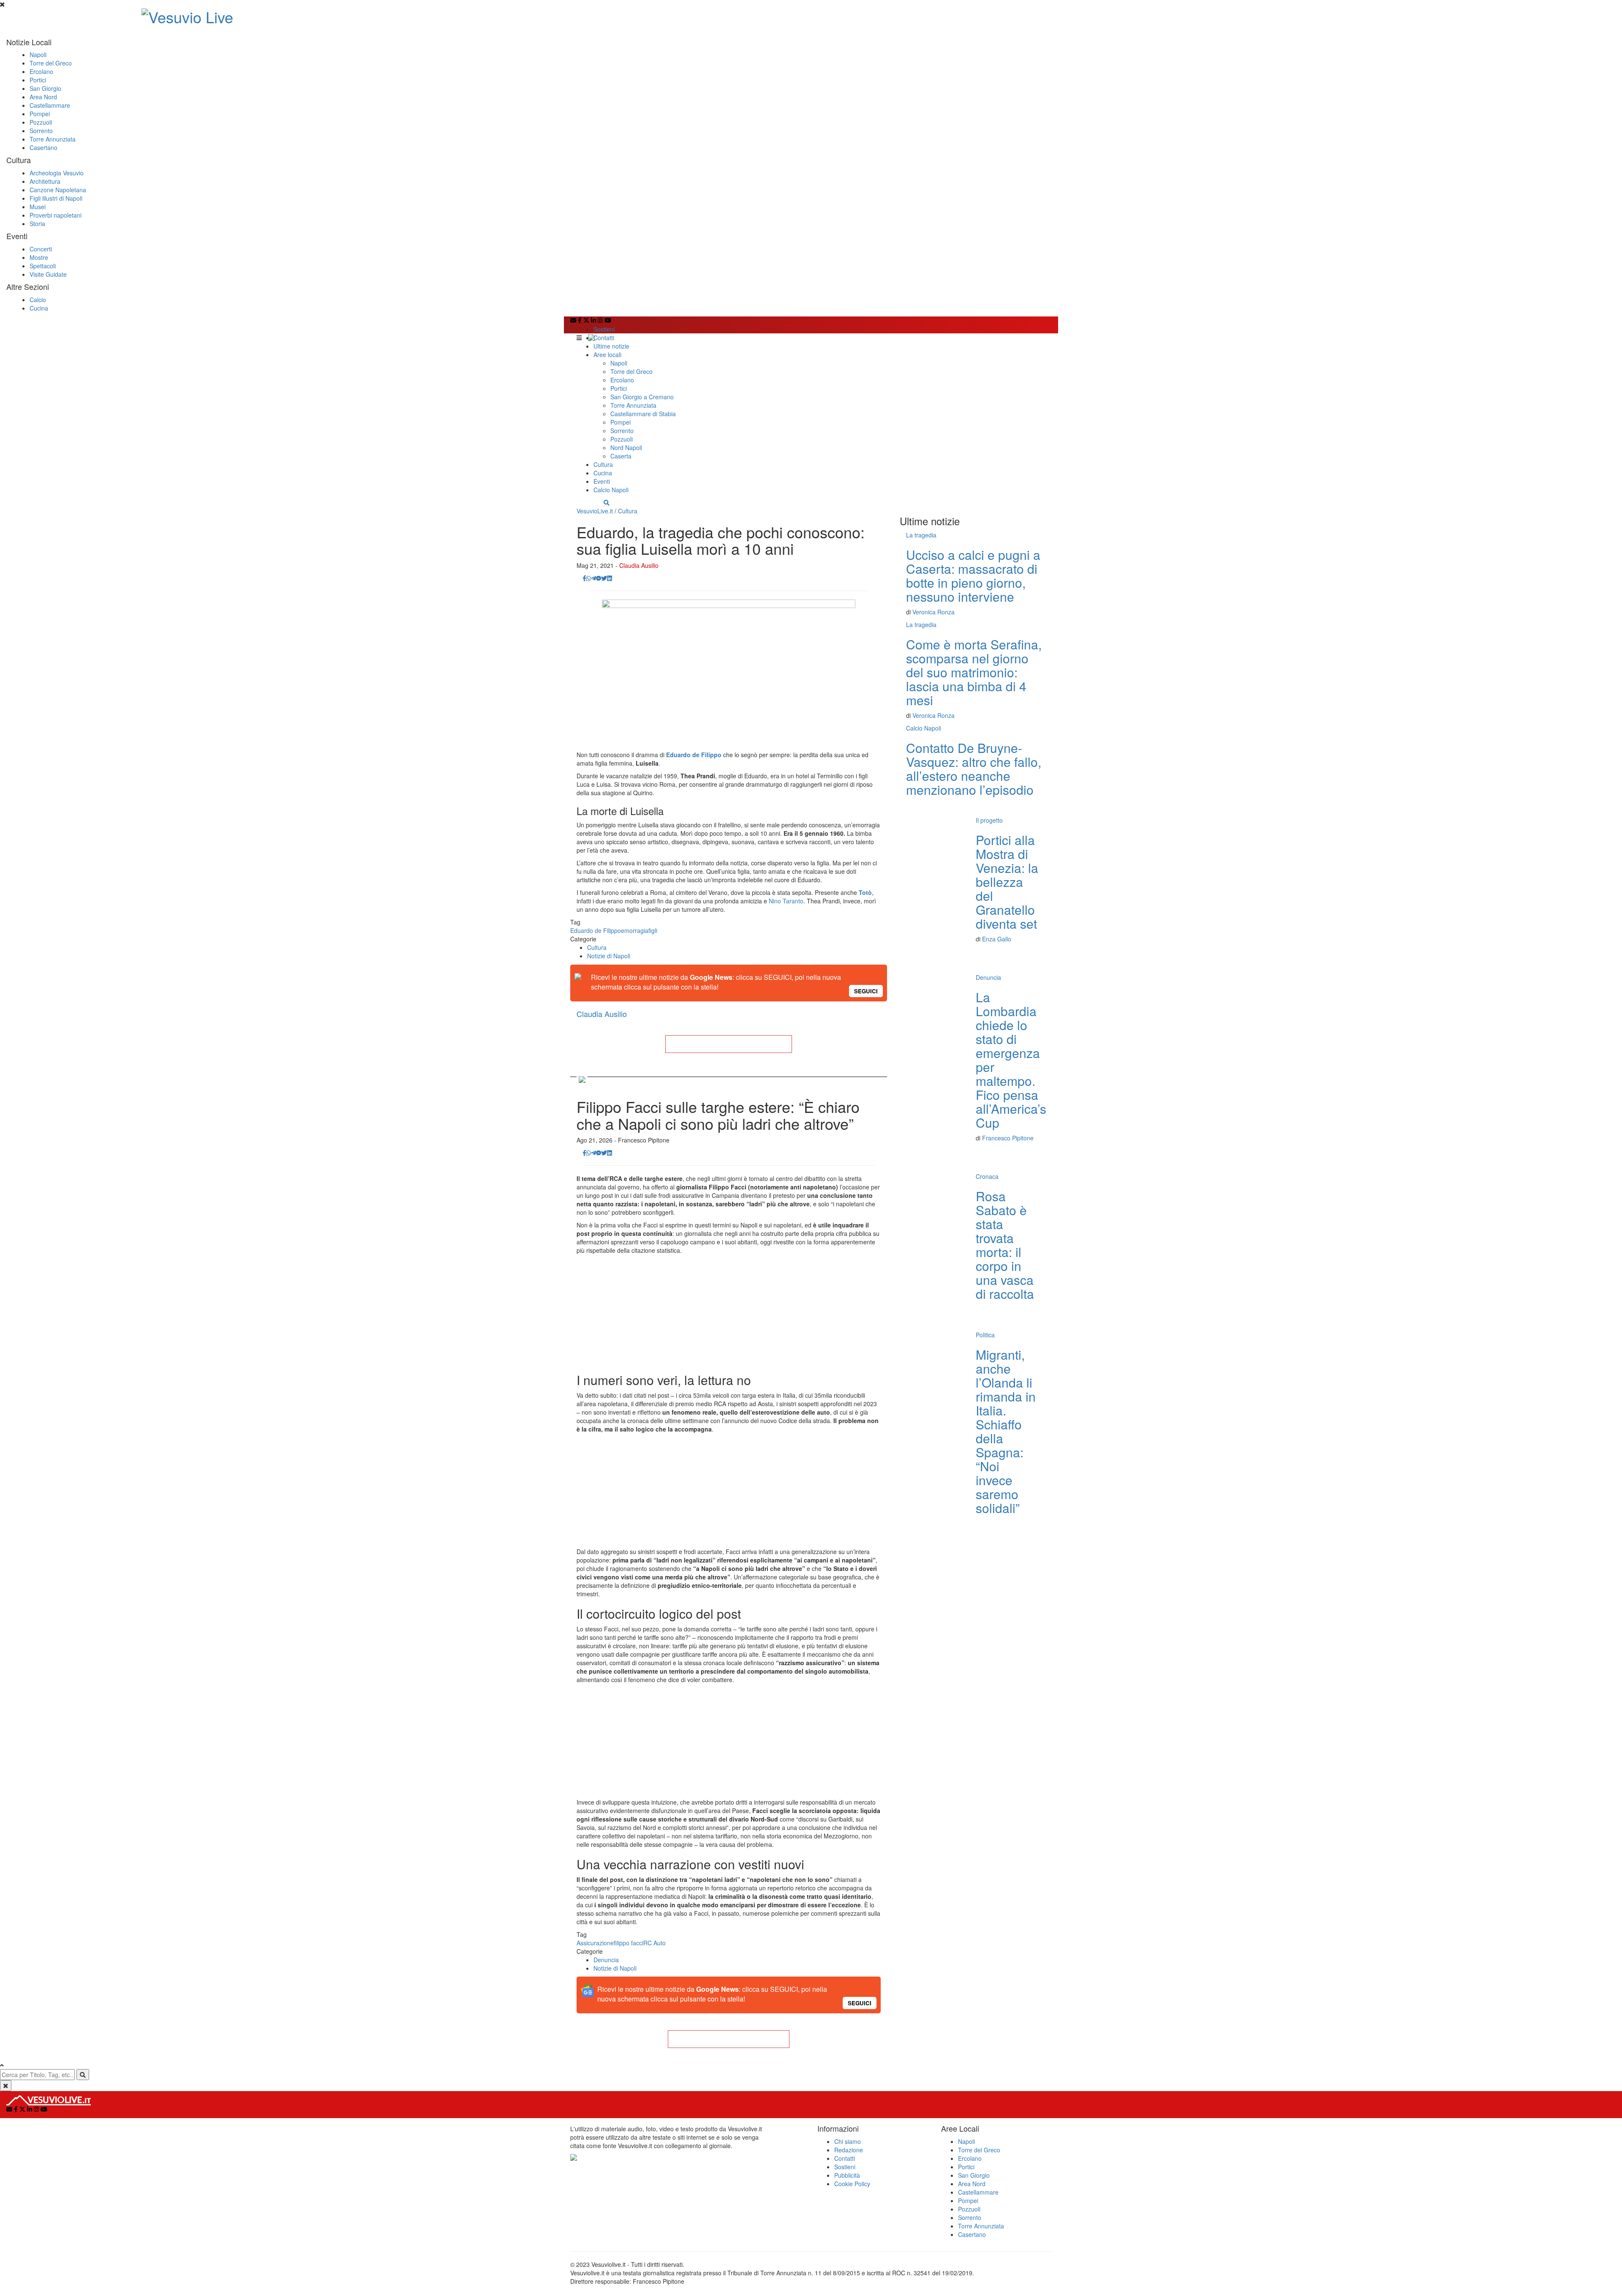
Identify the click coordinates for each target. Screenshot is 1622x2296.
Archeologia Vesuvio (57, 173)
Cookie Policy (852, 2184)
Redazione (849, 2150)
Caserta (621, 456)
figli (653, 930)
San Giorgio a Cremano (642, 397)
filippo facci (629, 1943)
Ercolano (41, 71)
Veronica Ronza (933, 612)
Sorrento (41, 131)
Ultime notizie (611, 346)
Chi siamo (848, 2141)
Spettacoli (43, 266)
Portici (38, 80)
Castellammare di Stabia (643, 414)
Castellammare (50, 105)
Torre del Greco (51, 63)
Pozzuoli (41, 122)
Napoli (38, 55)
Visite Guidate (48, 274)
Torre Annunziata (53, 139)
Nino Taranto (785, 901)
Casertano (44, 147)
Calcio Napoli (611, 490)
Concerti (41, 249)
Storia (37, 224)
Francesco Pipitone (1008, 1138)
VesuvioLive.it (595, 511)
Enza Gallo (997, 939)
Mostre (39, 257)
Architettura (45, 181)
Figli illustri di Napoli (56, 198)
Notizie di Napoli (609, 956)
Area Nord (43, 97)
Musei (38, 207)
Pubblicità (847, 2175)
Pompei (40, 114)
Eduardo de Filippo (596, 930)
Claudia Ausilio (639, 565)
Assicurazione (595, 1943)
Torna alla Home (729, 1044)
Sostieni (604, 329)
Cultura (603, 464)
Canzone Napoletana (58, 190)
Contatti (604, 338)
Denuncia (606, 1960)
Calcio (38, 300)
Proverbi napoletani (56, 215)
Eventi (602, 481)
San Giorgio (45, 88)
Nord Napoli (626, 447)
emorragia (635, 930)
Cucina (39, 308)
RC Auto (655, 1943)
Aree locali (607, 354)
